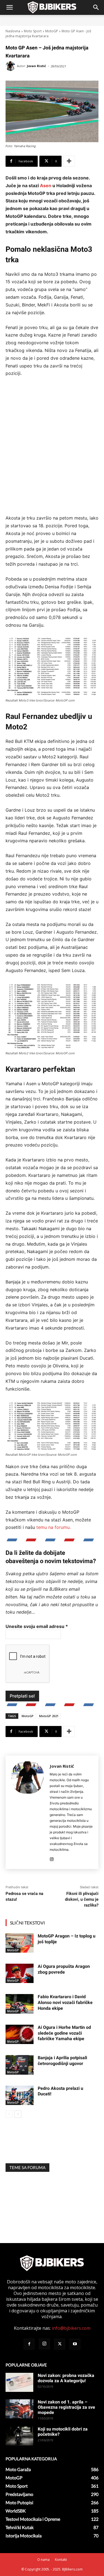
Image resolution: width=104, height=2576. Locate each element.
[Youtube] (75, 2344)
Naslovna (13, 31)
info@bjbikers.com (71, 2328)
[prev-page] (9, 2114)
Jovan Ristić (36, 66)
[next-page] (18, 2114)
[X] (60, 2344)
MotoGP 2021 (49, 1716)
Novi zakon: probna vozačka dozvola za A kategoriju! (66, 2378)
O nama (43, 2560)
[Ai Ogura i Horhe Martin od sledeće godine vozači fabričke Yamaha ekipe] (20, 2034)
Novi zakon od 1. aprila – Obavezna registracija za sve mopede (66, 2407)
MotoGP (52, 31)
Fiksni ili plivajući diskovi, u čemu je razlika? (82, 1899)
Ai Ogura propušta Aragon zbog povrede (64, 1969)
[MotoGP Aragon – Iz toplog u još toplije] (20, 1943)
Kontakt (61, 2560)
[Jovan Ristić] (11, 66)
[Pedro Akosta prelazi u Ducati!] (20, 2095)
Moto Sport (33, 31)
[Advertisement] (52, 450)
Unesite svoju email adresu (37, 1626)
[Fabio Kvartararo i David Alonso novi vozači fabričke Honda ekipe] (20, 2004)
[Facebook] (29, 2344)
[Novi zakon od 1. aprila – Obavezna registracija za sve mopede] (19, 2409)
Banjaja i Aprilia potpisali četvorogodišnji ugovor (62, 2061)
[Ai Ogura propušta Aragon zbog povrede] (20, 1973)
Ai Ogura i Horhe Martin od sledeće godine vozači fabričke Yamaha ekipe (64, 2033)
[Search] (96, 7)
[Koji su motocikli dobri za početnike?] (19, 2436)
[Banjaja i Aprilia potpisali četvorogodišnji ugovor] (20, 2065)
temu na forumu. (54, 1527)
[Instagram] (52, 1858)
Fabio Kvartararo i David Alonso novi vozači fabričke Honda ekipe (65, 2002)
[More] (69, 161)
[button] (9, 7)
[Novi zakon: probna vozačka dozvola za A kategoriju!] (19, 2382)
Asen (46, 186)
